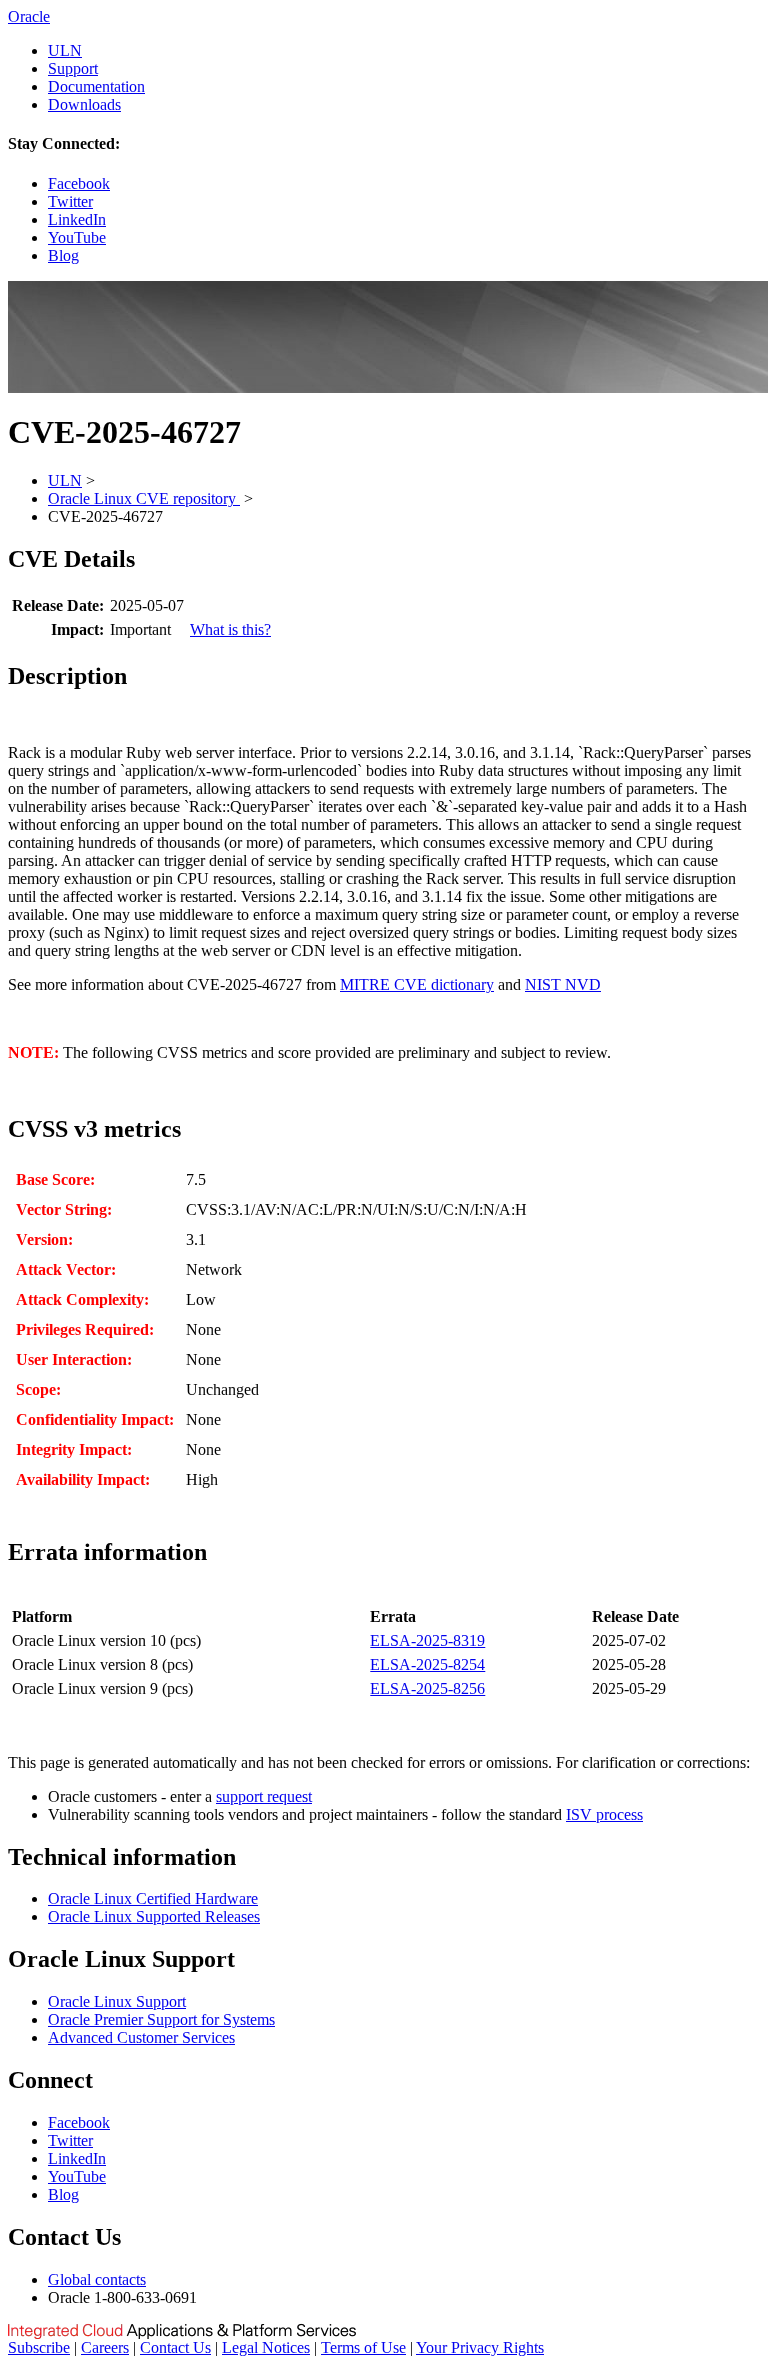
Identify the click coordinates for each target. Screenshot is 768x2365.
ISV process (604, 1814)
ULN (65, 50)
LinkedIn (77, 219)
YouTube (77, 237)
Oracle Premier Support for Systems (161, 2019)
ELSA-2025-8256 (427, 1688)
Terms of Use (363, 2347)
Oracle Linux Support (117, 2001)
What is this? (230, 629)
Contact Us (175, 2347)
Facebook (79, 183)
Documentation (96, 86)
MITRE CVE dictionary (417, 984)
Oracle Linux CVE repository (144, 498)
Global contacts (97, 2279)
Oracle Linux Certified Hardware (153, 1898)
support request (264, 1796)
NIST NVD (563, 984)
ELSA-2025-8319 (427, 1640)
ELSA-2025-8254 (427, 1664)
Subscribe (39, 2347)
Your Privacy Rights (480, 2347)
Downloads (84, 104)
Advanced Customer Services (141, 2037)
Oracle (29, 16)
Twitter (70, 201)
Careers (105, 2347)
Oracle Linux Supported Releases (154, 1916)
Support (73, 68)
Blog (63, 255)
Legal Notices (266, 2347)
